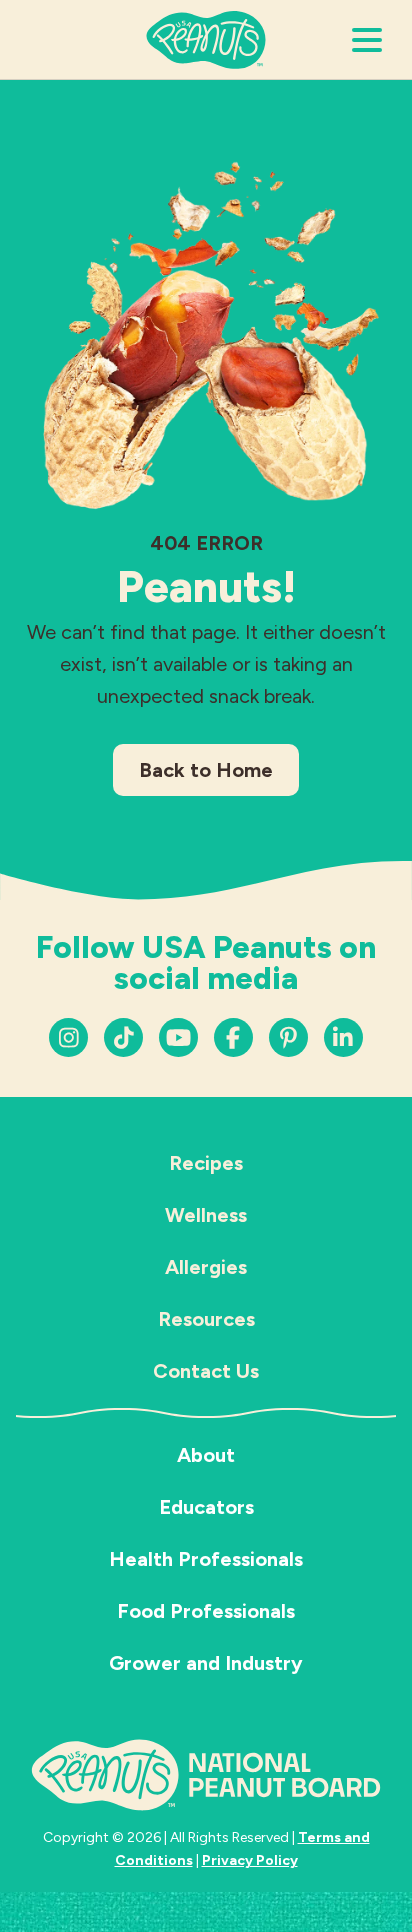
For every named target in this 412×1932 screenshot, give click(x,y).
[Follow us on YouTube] (178, 1037)
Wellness (206, 1215)
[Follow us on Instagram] (68, 1037)
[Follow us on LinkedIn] (288, 1037)
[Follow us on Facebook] (233, 1037)
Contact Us (206, 1371)
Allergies (206, 1267)
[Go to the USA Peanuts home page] (206, 38)
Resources (206, 1319)
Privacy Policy (250, 1860)
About (206, 1455)
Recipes (206, 1163)
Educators (206, 1507)
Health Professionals (206, 1559)
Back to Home (206, 770)
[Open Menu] (367, 40)
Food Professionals (206, 1611)
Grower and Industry (206, 1663)
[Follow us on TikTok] (123, 1037)
